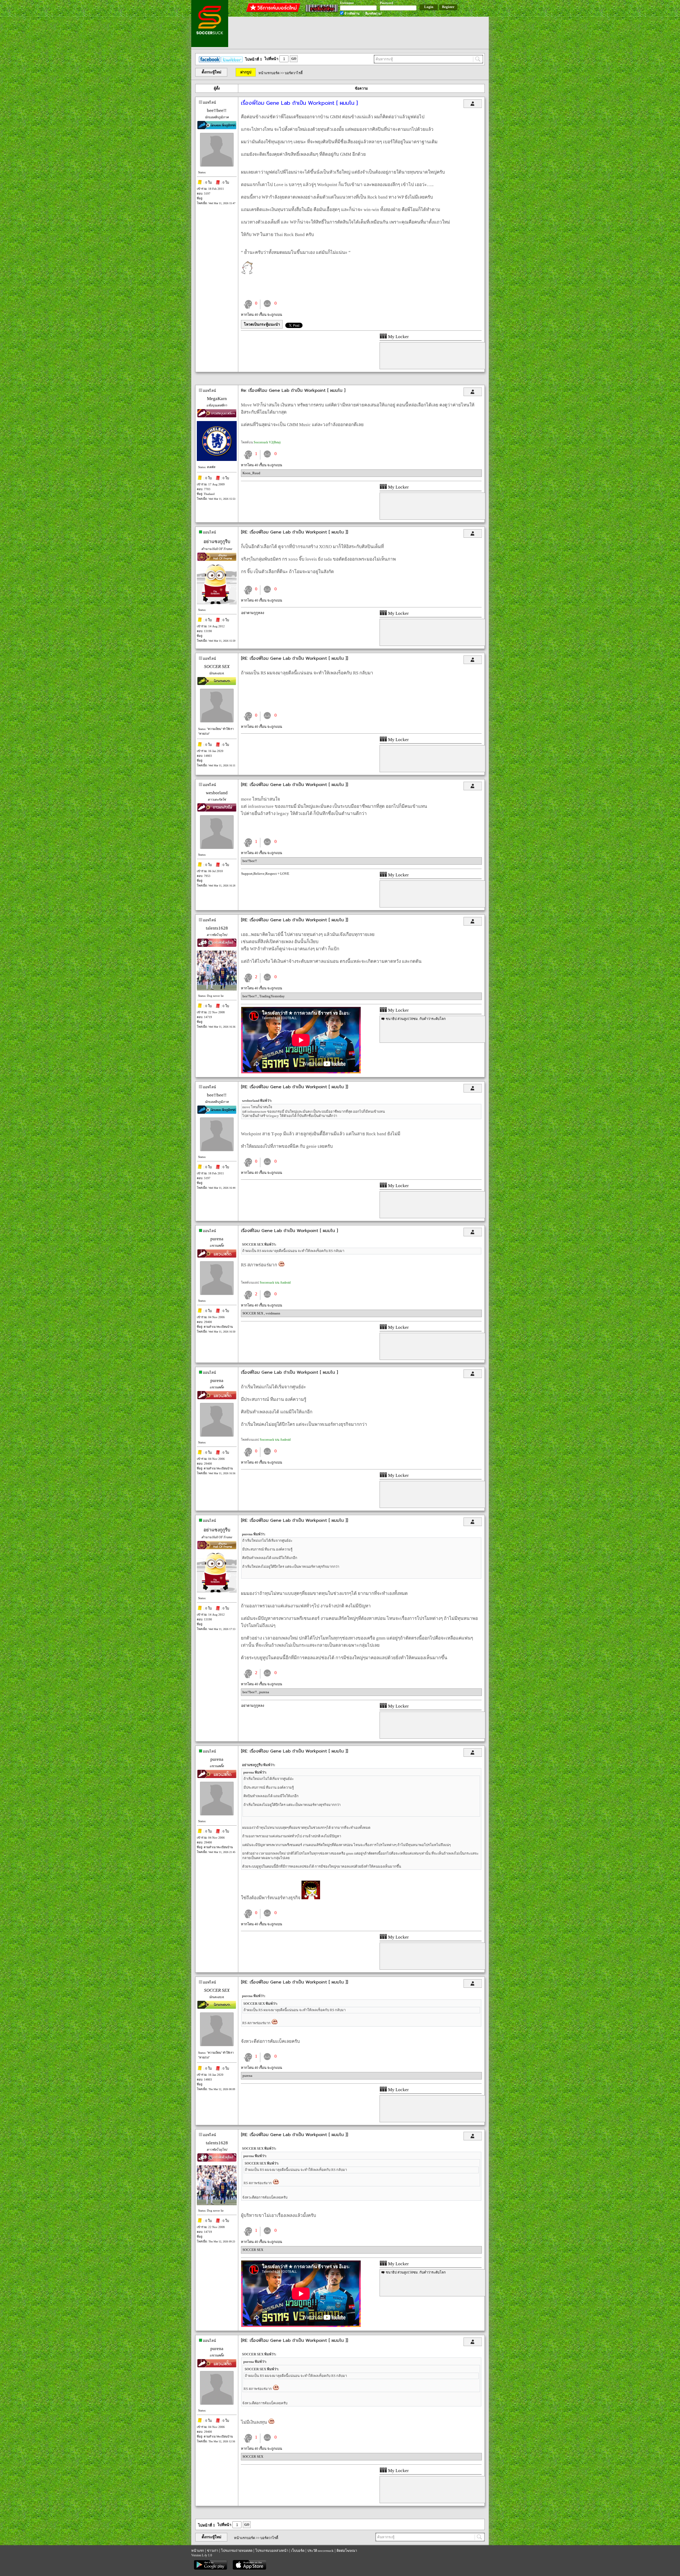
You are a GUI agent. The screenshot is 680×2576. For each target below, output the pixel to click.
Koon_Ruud (251, 473)
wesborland (217, 793)
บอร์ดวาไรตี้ (294, 73)
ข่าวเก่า (212, 2551)
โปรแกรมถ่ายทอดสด (237, 2551)
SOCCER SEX (217, 667)
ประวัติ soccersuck (320, 2551)
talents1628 (217, 928)
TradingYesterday (272, 996)
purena (217, 1239)
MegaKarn (217, 399)
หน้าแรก (198, 2551)
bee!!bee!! (217, 110)
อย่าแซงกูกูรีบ (217, 542)
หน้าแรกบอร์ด (269, 73)
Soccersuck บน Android (275, 1283)
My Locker (398, 337)
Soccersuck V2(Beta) (267, 442)
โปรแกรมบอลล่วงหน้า (272, 2551)
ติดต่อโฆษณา (347, 2551)
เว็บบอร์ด (298, 2551)
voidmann (273, 1313)
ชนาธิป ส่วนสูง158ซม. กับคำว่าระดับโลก (416, 1019)
